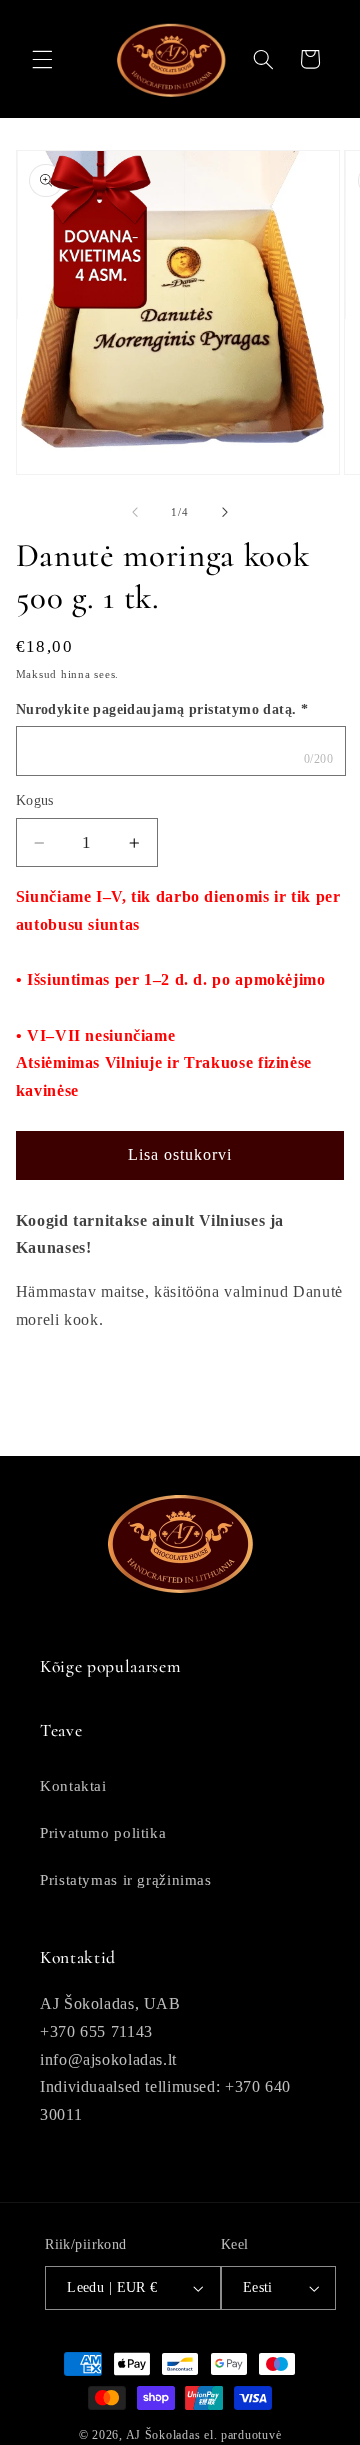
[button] (42, 59)
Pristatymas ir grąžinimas (126, 1880)
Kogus (35, 800)
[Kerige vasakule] (135, 513)
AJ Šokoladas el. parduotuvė (204, 2435)
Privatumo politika (103, 1833)
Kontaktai (73, 1786)
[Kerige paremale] (225, 513)
